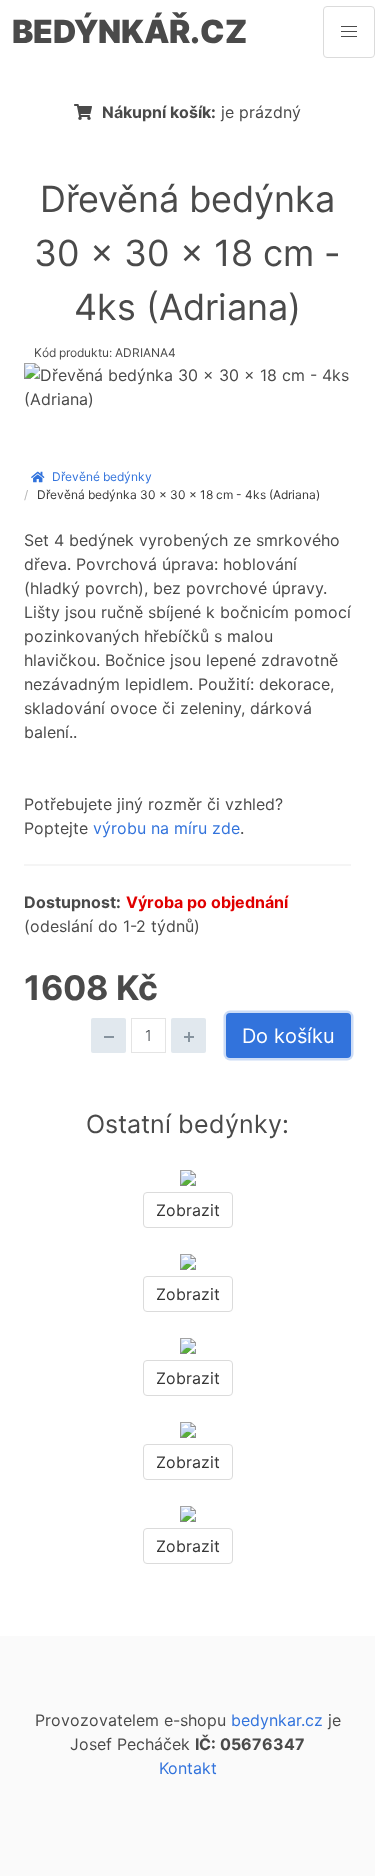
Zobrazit (188, 1210)
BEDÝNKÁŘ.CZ (129, 31)
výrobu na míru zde (166, 828)
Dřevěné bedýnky (102, 476)
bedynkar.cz (277, 1720)
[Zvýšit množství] (188, 1035)
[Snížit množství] (108, 1035)
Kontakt (188, 1768)
